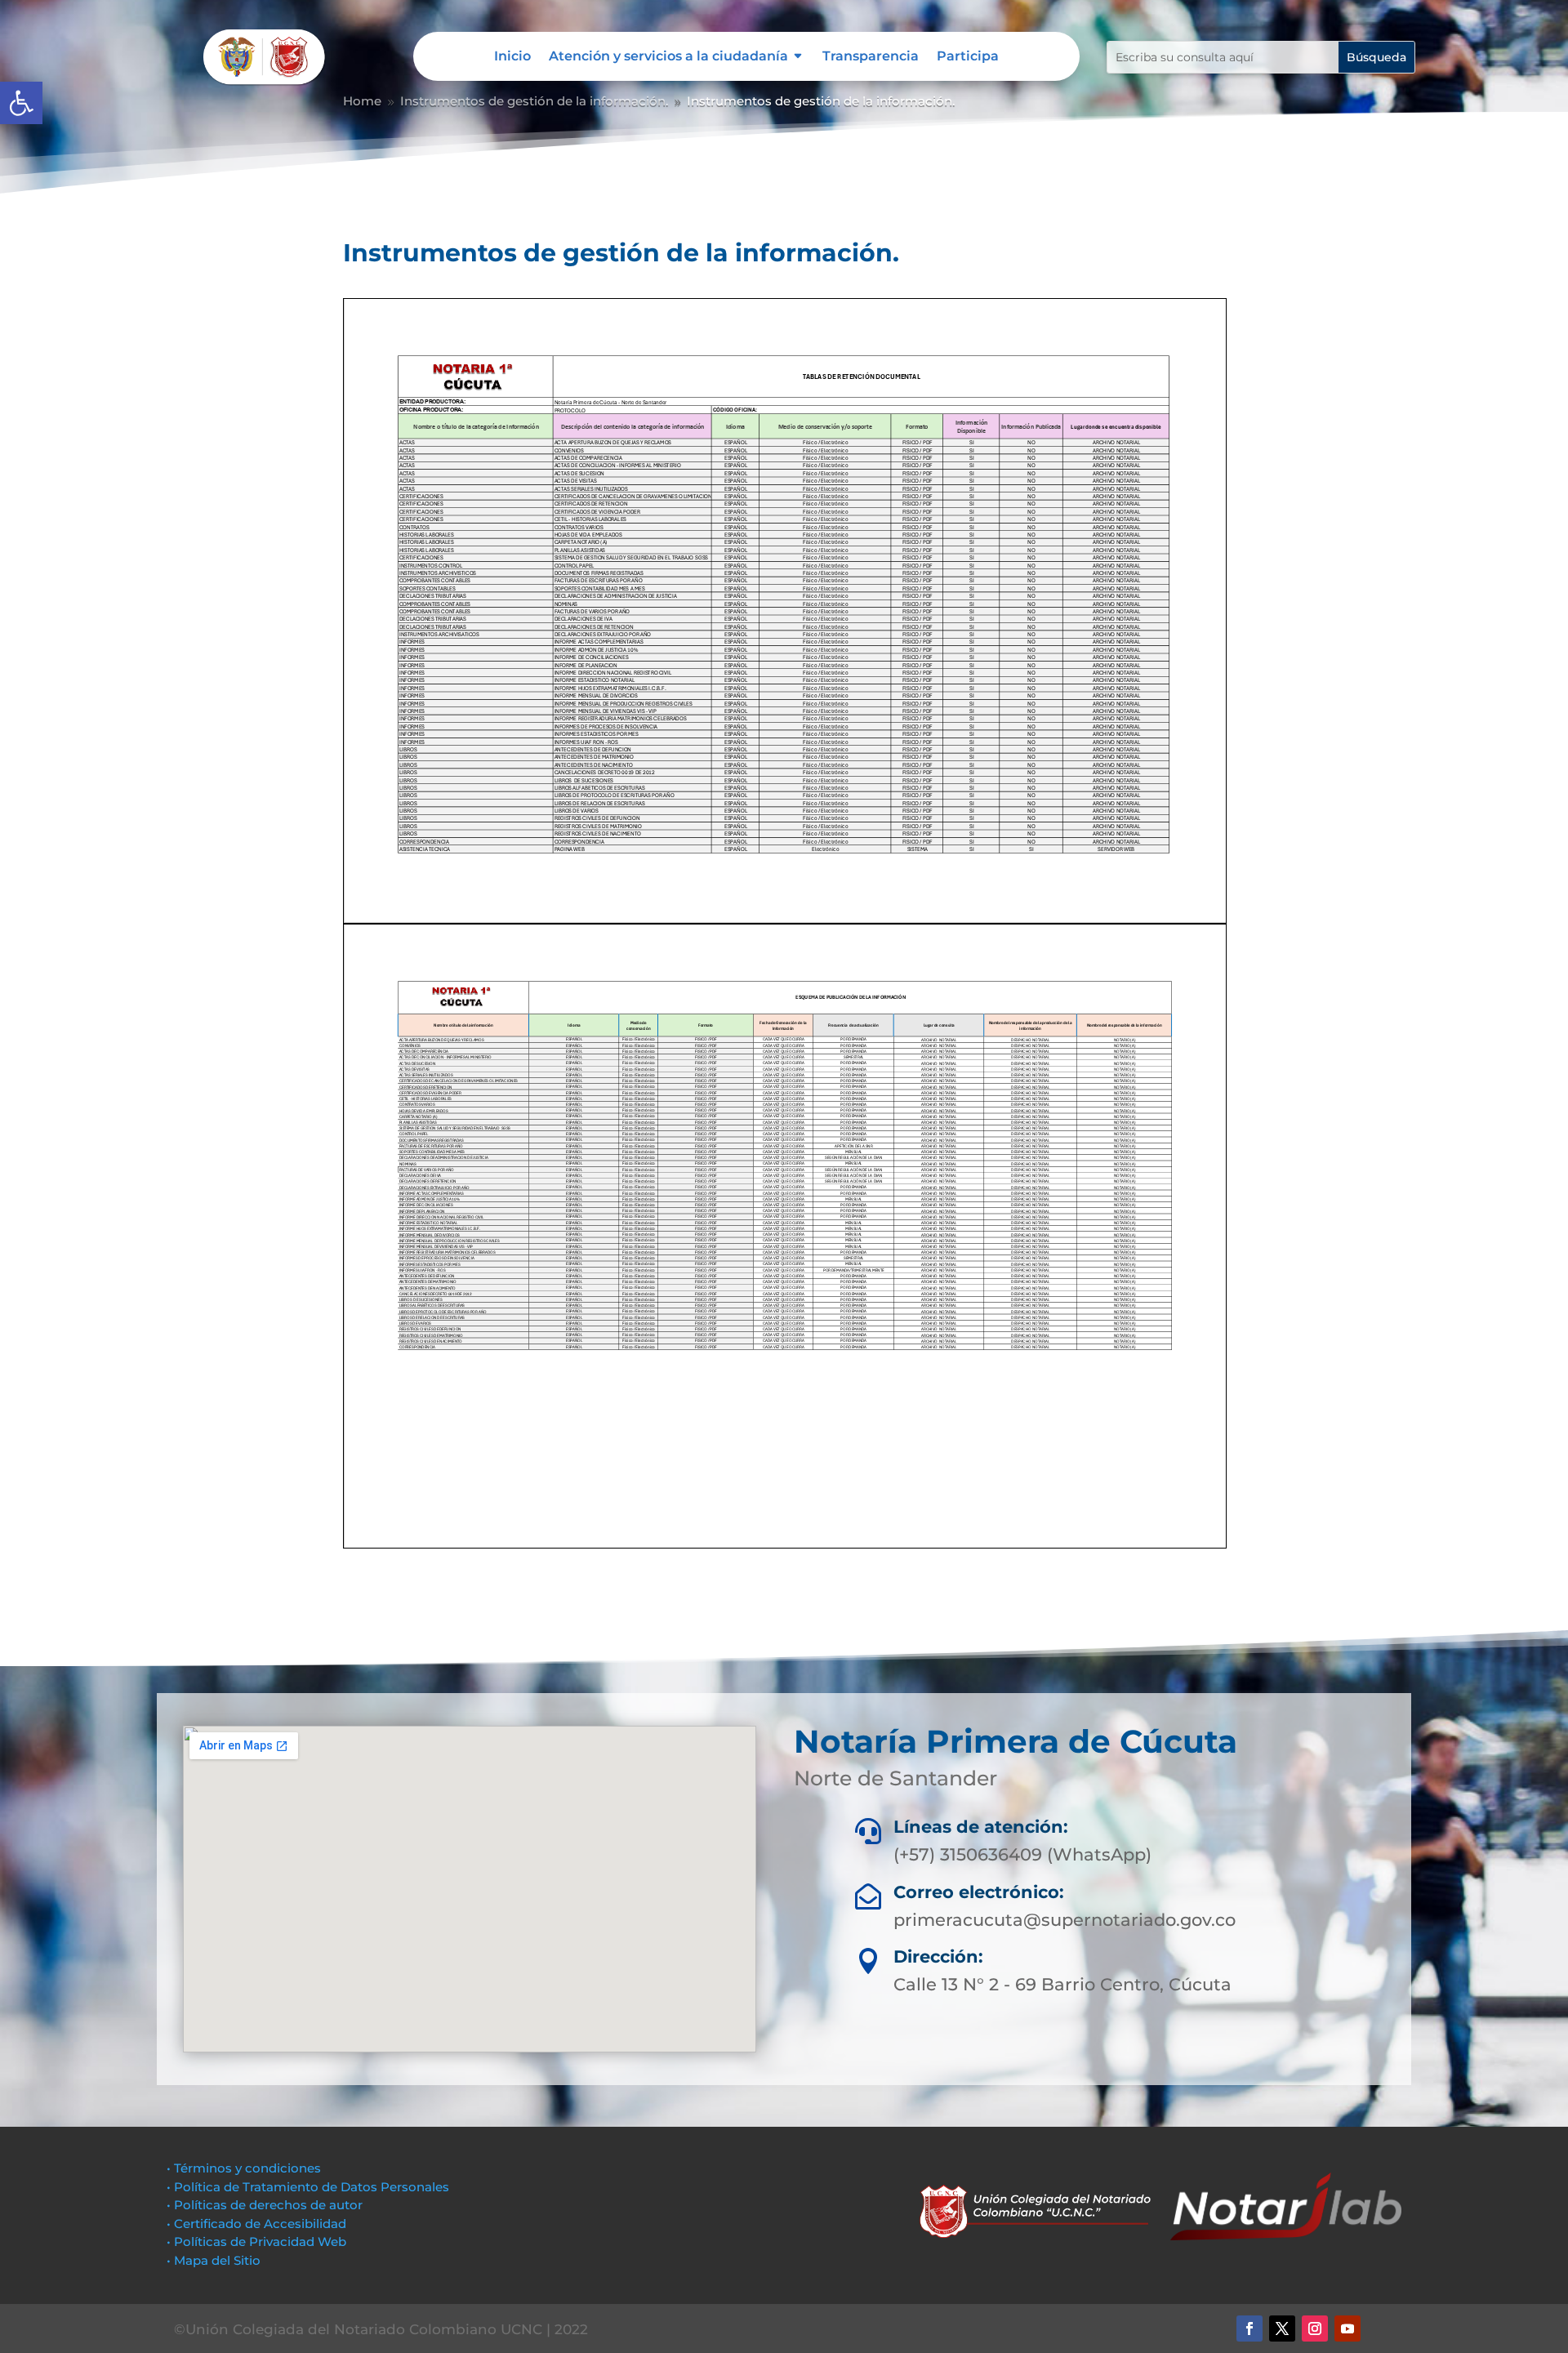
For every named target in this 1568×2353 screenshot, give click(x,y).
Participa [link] (968, 57)
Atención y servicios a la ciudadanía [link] (668, 57)
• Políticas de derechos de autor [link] (265, 2205)
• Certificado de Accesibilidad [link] (256, 2224)
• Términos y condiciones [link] (244, 2168)
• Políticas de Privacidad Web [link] (256, 2242)
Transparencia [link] (871, 57)
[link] (21, 103)
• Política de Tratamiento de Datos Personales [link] (308, 2187)
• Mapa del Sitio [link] (215, 2260)
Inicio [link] (512, 57)
